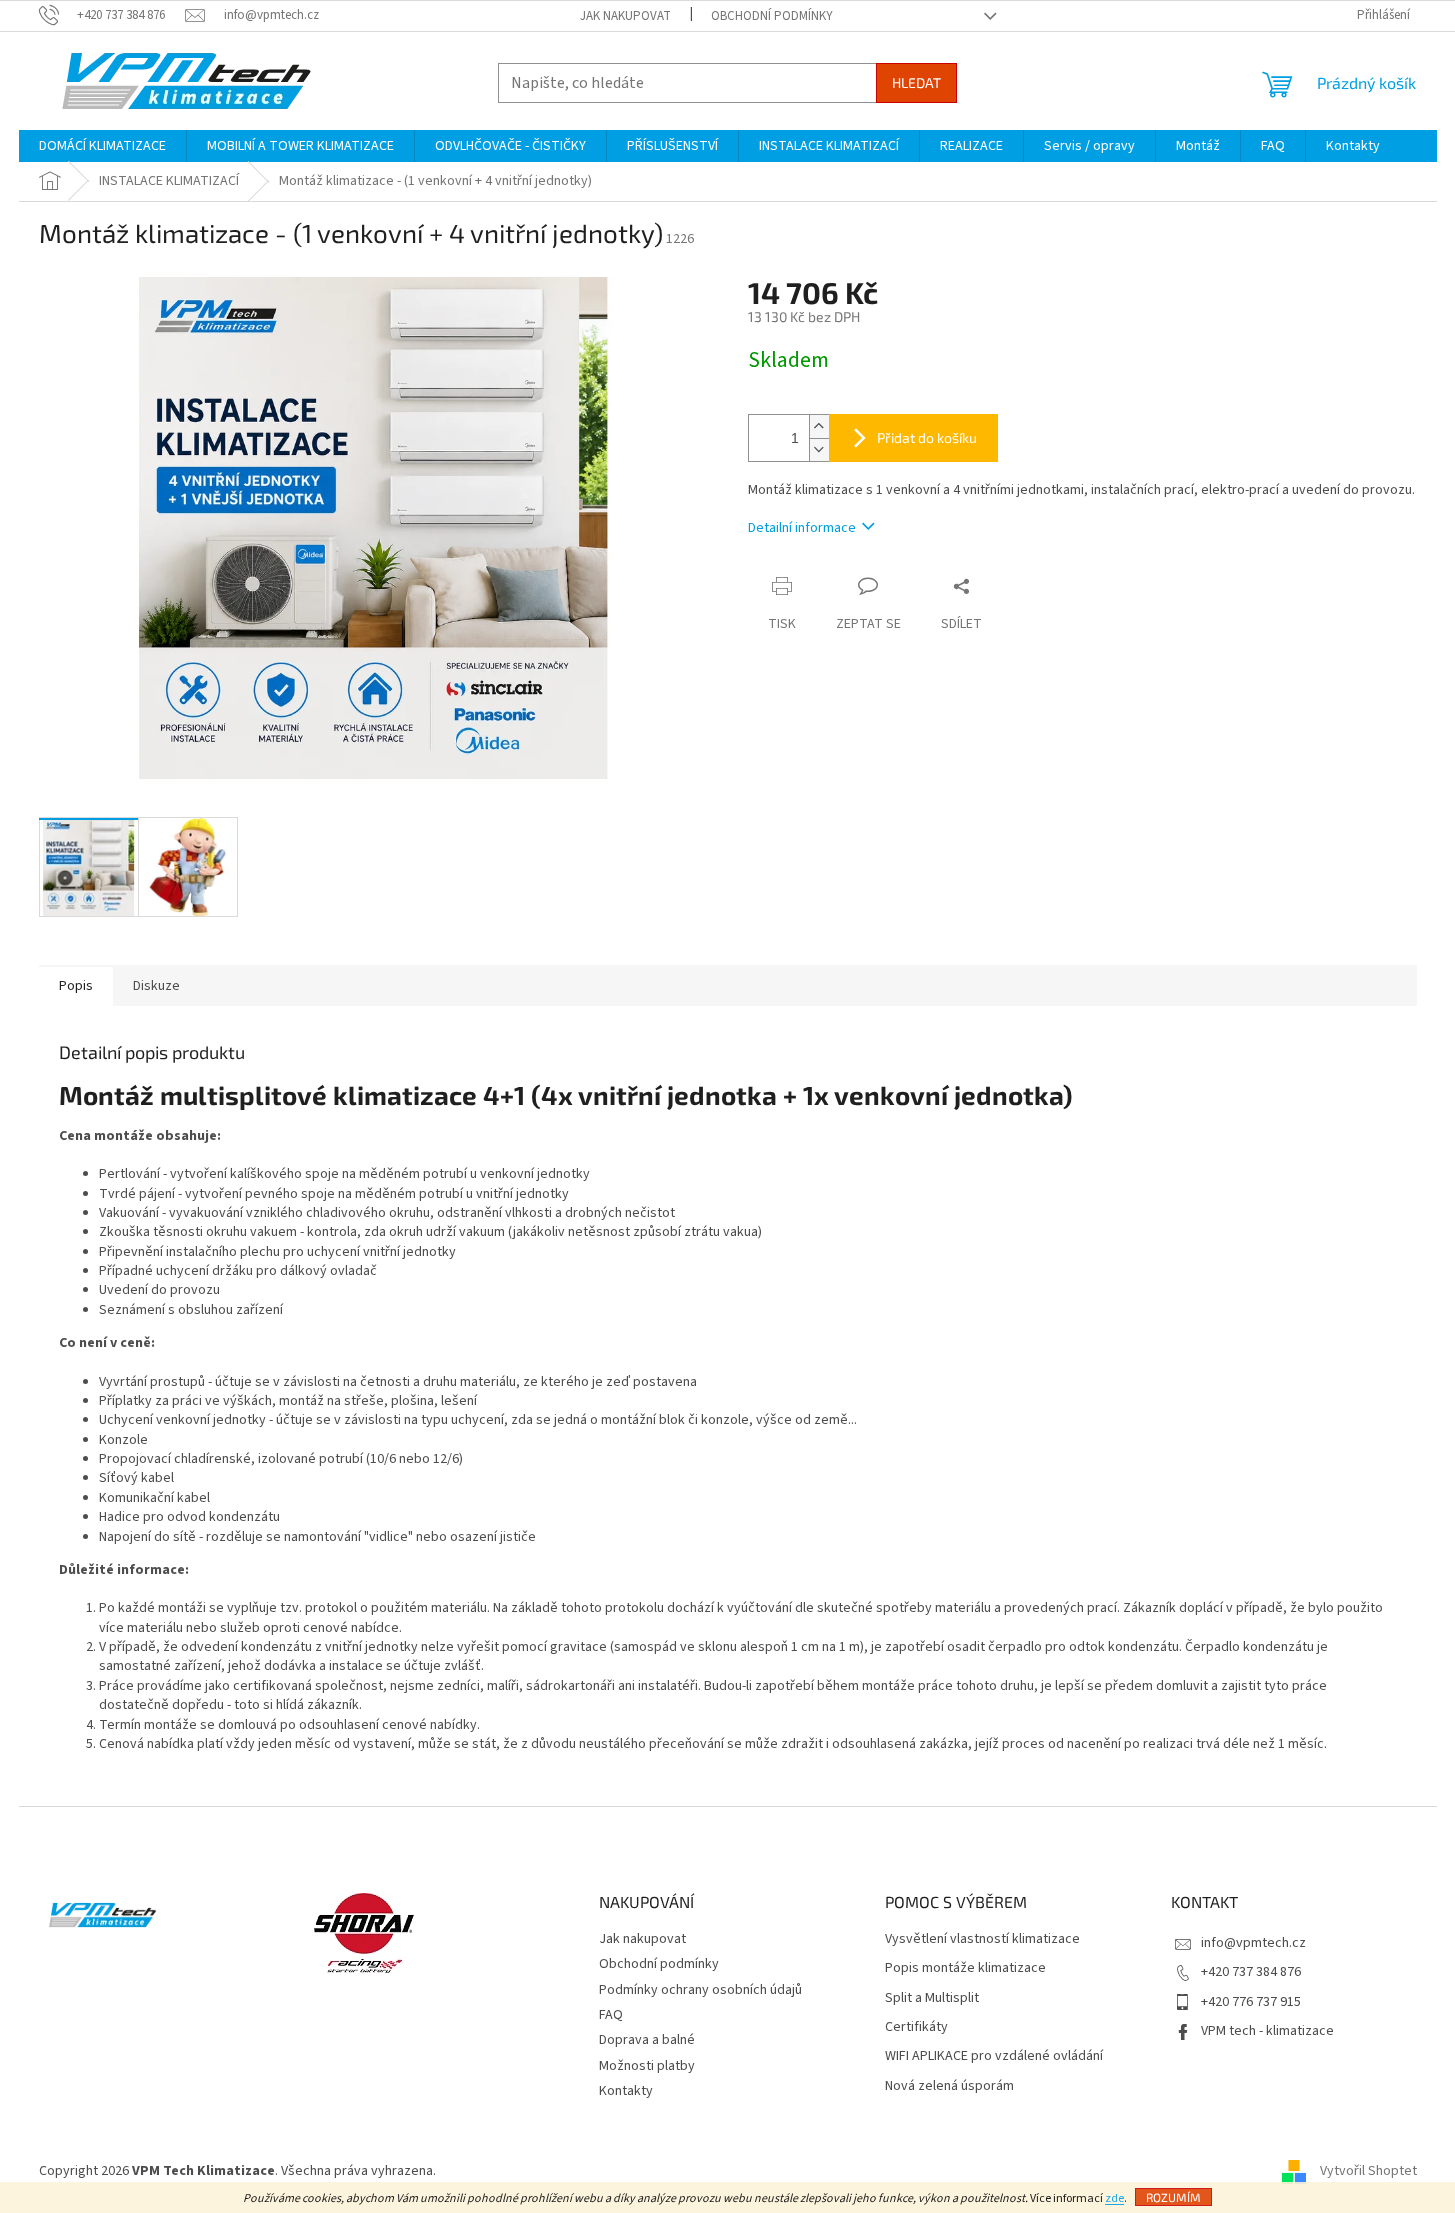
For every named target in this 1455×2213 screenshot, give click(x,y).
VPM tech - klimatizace (1267, 2031)
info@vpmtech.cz (1253, 1943)
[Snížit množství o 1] (819, 449)
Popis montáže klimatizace (965, 1968)
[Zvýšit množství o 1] (819, 426)
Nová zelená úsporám (949, 2086)
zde (1114, 2198)
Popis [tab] (76, 986)
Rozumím (1173, 2197)
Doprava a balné (647, 2040)
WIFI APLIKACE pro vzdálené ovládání (994, 2056)
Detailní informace (802, 528)
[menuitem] (102, 146)
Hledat (916, 82)
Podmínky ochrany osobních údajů (700, 1990)
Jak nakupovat (625, 16)
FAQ (611, 2015)
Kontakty (626, 2091)
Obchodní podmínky (772, 16)
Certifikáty (916, 2027)
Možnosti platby (647, 2066)
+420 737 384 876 (1251, 1972)
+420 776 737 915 (1251, 2002)
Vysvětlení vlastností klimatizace (982, 1939)
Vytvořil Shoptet (1368, 2171)
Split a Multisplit (932, 1998)
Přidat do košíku (927, 437)
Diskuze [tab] (156, 986)
